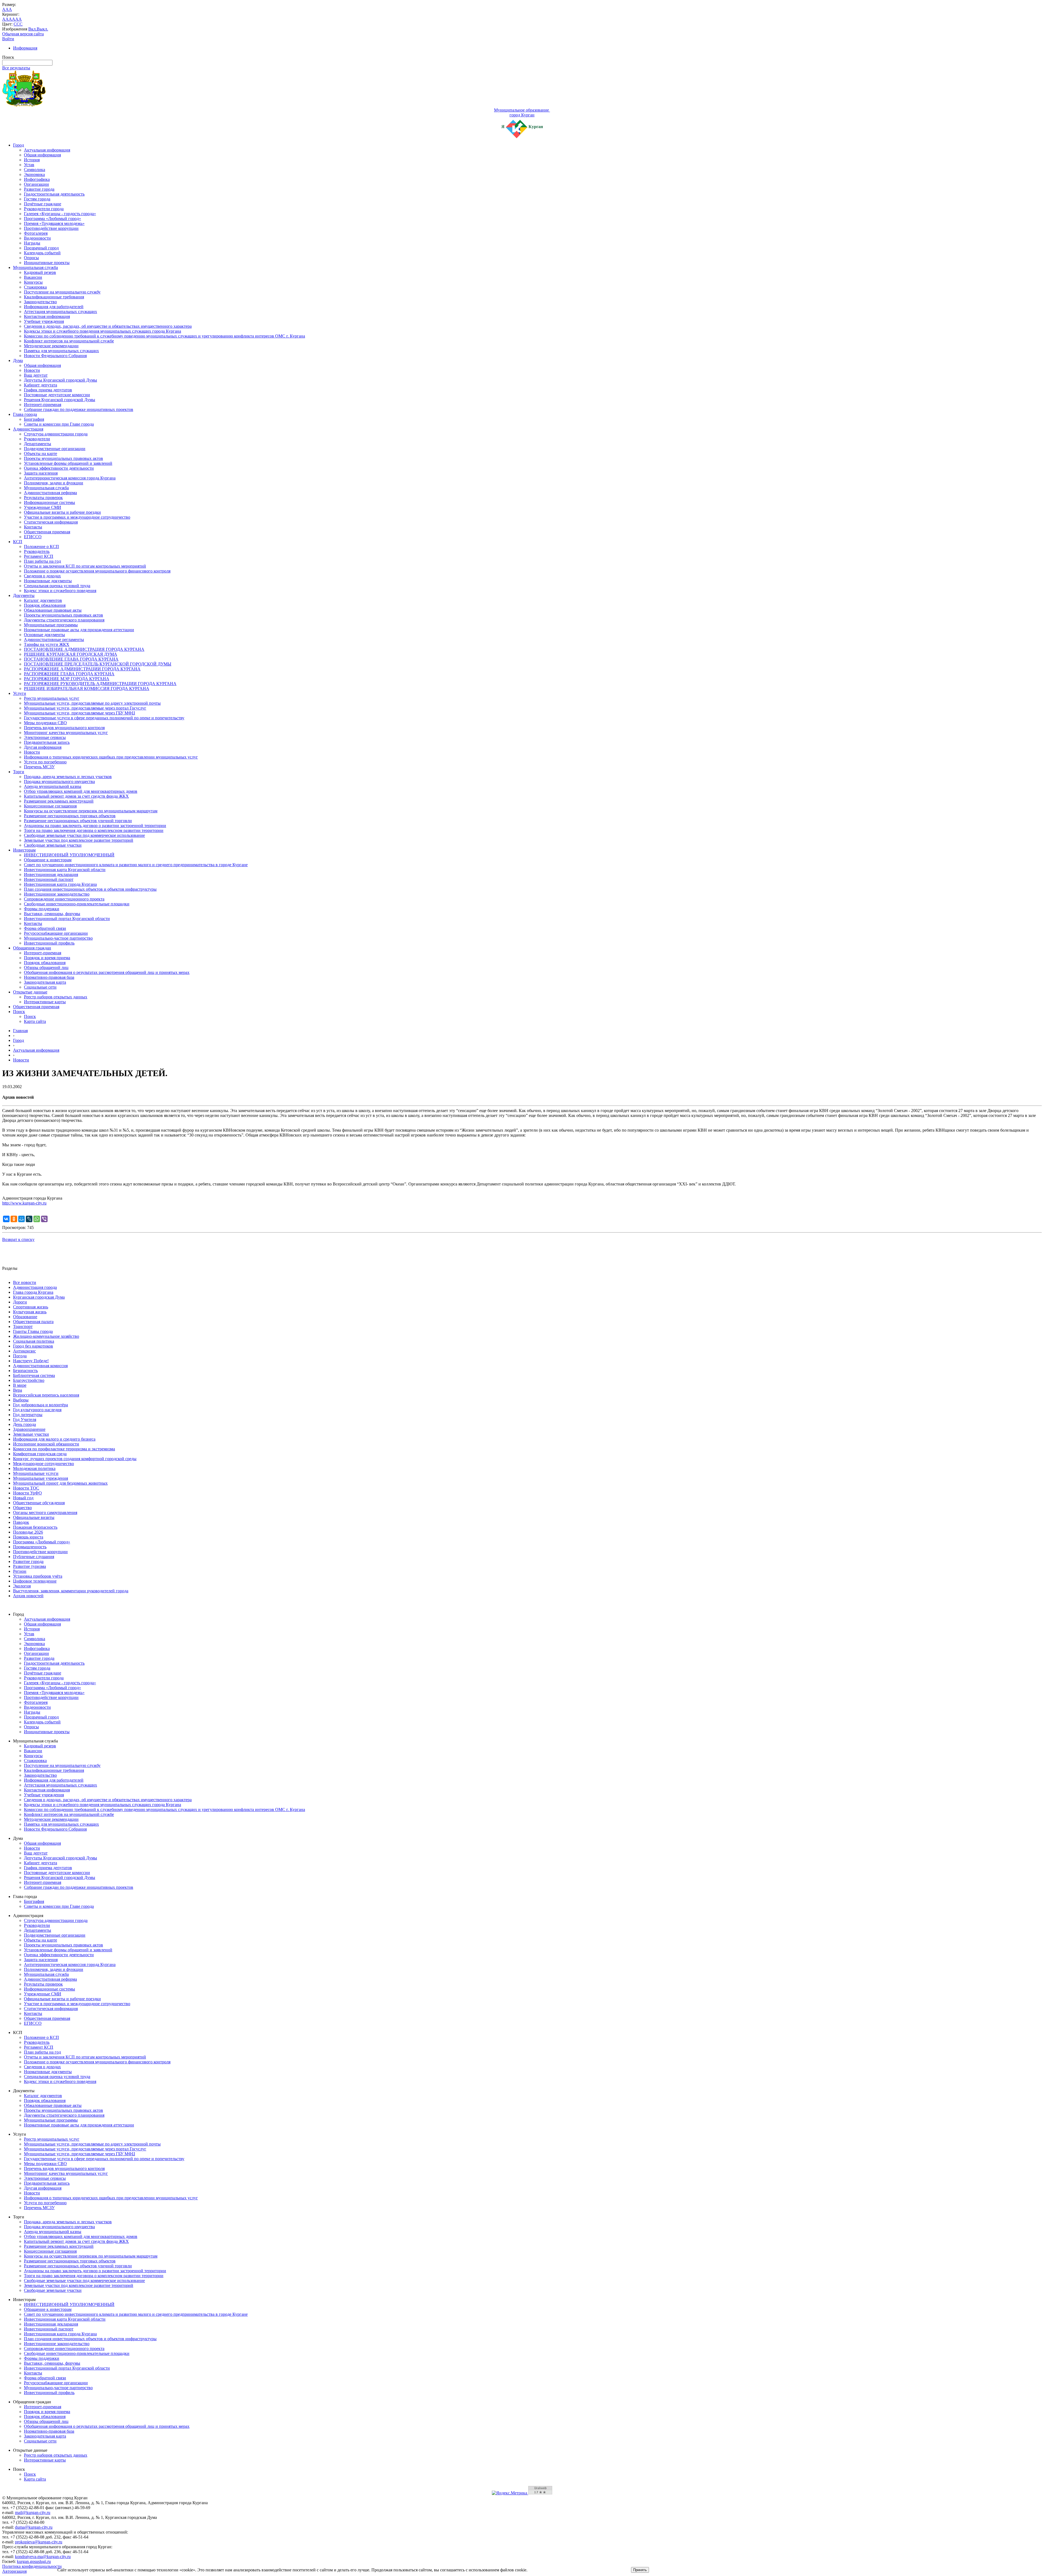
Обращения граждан (32, 948)
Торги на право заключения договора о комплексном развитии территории (94, 830)
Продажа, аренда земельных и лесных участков (68, 777)
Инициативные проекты (47, 263)
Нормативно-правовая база (49, 977)
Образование (25, 1317)
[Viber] (44, 1219)
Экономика (34, 174)
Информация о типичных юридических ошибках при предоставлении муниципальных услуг (111, 757)
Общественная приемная (47, 532)
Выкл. (42, 29)
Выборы (21, 1400)
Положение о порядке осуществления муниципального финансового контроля (97, 571)
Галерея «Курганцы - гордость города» (60, 214)
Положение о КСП (41, 547)
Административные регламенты (54, 640)
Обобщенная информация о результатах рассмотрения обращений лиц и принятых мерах (107, 972)
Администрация (28, 429)
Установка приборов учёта (38, 1576)
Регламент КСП (39, 556)
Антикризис (24, 1351)
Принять (640, 2570)
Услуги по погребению (45, 762)
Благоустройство (29, 1380)
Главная (20, 1031)
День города (24, 1424)
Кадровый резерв (40, 272)
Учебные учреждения (44, 321)
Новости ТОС (26, 1488)
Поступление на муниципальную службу (62, 292)
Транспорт (23, 1326)
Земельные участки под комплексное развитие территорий (79, 840)
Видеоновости (37, 238)
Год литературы (28, 1415)
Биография (34, 419)
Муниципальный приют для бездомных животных (60, 1483)
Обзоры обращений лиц (46, 967)
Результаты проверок (43, 498)
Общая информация (42, 155)
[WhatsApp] (37, 1219)
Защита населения (41, 473)
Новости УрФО (27, 1493)
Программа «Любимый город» (52, 219)
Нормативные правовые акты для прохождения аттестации (79, 630)
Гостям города (37, 199)
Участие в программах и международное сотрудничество (77, 517)
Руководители (37, 439)
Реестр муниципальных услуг (52, 698)
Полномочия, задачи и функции (54, 483)
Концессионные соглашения (50, 806)
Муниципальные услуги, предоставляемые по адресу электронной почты (92, 703)
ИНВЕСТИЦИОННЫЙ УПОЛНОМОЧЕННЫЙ (69, 855)
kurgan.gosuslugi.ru (34, 2561)
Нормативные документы (48, 581)
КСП (18, 542)
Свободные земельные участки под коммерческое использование (84, 835)
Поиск (19, 1012)
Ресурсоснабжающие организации (56, 933)
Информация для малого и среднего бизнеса (54, 1439)
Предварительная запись (47, 742)
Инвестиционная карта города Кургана (60, 884)
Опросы (31, 258)
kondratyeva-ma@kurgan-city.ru (43, 2557)
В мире (20, 1385)
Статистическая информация (51, 522)
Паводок (21, 1522)
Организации (36, 184)
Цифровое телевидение (35, 1581)
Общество (22, 1508)
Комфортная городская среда (40, 1454)
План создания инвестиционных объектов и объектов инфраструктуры (90, 889)
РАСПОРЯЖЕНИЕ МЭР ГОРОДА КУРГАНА (67, 679)
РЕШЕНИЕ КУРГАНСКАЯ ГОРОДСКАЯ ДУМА (71, 654)
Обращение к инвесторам (48, 860)
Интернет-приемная (43, 405)
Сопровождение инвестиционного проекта (64, 899)
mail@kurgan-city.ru (33, 2512)
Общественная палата (33, 1322)
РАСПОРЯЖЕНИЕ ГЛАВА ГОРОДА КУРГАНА (69, 674)
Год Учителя (25, 1419)
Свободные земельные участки (53, 845)
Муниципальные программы (51, 625)
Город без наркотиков (33, 1346)
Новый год (23, 1498)
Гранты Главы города (33, 1331)
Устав (29, 165)
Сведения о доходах (42, 576)
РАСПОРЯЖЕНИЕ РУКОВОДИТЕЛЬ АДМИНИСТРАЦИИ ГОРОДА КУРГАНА (100, 684)
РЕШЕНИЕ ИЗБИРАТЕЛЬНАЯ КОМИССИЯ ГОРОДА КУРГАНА (87, 688)
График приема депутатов (48, 390)
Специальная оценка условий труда (57, 586)
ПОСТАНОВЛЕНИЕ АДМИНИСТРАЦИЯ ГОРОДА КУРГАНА (84, 649)
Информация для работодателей (54, 307)
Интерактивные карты (45, 1002)
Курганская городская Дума (39, 1297)
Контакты (33, 527)
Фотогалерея (36, 233)
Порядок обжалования (45, 605)
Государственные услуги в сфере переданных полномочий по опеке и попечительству (104, 718)
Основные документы (44, 635)
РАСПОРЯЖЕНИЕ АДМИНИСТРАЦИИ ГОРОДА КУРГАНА (82, 669)
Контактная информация (47, 316)
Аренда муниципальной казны (53, 786)
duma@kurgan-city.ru (34, 2527)
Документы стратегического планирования (64, 620)
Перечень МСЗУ (39, 767)
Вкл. (32, 29)
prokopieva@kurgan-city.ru (39, 2542)
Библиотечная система (34, 1375)
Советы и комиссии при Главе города (59, 424)
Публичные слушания (34, 1557)
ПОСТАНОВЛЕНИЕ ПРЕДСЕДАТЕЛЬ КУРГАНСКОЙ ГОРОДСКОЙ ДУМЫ (98, 664)
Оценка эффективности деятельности (59, 468)
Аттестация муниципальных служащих (60, 312)
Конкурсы (33, 282)
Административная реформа (50, 493)
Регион (20, 1571)
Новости (32, 370)
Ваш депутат (36, 375)
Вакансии (33, 277)
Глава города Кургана (33, 1292)
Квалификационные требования (54, 297)
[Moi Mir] (21, 1219)
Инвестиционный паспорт (49, 879)
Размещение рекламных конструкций (59, 801)
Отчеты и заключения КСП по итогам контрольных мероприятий (85, 566)
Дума (18, 360)
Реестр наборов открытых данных (56, 997)
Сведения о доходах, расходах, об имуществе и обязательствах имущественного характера (108, 326)
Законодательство (40, 302)
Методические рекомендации (51, 346)
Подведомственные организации (55, 449)
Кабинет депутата (41, 385)
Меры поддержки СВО (45, 723)
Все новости (25, 1282)
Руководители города (44, 209)
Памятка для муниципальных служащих (61, 351)
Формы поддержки (42, 909)
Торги (19, 772)
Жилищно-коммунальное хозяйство (46, 1336)
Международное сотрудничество (43, 1464)
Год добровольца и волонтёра (41, 1405)
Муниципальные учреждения (41, 1478)
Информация (25, 48)
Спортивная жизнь (31, 1307)
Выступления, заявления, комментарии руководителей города (71, 1591)
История (32, 160)
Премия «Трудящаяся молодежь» (54, 223)
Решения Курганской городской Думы (60, 400)
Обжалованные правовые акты (53, 610)
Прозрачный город (41, 248)
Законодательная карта (45, 982)
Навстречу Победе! (31, 1361)
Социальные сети (40, 987)
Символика (35, 170)
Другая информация (43, 747)
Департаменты (38, 444)
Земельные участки (31, 1434)
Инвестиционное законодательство (57, 894)
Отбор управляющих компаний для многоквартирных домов (81, 791)
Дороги (20, 1302)
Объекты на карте (41, 453)
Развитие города (39, 189)
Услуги (20, 693)
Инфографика (37, 179)
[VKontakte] (6, 1219)
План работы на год (42, 561)
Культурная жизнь (30, 1312)
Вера (18, 1390)
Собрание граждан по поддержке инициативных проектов (79, 409)
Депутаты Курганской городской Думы (60, 380)
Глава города (25, 414)
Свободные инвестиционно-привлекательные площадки (77, 904)
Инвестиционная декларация (51, 874)
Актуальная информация (47, 150)
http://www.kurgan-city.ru (24, 1203)
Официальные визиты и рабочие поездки (62, 512)
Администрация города (35, 1287)
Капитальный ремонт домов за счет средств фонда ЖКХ (76, 796)
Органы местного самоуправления (45, 1513)
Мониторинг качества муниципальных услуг (66, 733)
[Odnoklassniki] (14, 1219)
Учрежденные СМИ (43, 507)
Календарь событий (42, 253)
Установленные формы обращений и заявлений (68, 463)
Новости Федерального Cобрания (55, 356)
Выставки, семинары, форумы (52, 914)
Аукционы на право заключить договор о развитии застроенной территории (95, 826)
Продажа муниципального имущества (59, 781)
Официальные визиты (34, 1517)
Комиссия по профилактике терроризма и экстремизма (64, 1449)
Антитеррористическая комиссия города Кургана (70, 478)
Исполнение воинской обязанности (46, 1444)
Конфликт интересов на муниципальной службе (69, 341)
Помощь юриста (28, 1537)
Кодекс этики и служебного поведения (60, 591)
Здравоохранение (29, 1429)
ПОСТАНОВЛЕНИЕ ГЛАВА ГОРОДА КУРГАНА (71, 659)
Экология (22, 1586)
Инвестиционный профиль (49, 943)
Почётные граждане (43, 204)
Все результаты (16, 68)
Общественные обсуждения (39, 1503)
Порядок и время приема (47, 958)
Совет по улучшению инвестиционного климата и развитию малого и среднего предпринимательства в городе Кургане (136, 865)
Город (18, 145)
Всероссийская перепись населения (46, 1395)
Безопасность (25, 1371)
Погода (20, 1356)
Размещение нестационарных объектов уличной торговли (78, 821)
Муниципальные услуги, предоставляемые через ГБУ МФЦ (80, 713)
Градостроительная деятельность (54, 194)
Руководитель (37, 551)
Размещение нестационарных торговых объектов (70, 816)
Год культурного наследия (37, 1410)
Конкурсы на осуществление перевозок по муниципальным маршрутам (91, 811)
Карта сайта (35, 1021)
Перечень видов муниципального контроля (64, 728)
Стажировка (35, 287)
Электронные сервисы (45, 737)
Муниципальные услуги (36, 1473)
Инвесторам (24, 850)
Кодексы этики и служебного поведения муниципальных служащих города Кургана (102, 331)
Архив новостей (28, 1596)
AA (5, 19)
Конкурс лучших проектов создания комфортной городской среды (75, 1459)
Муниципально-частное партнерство (58, 938)
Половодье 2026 (28, 1532)
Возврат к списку (18, 1239)
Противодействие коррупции (51, 228)
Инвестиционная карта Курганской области (65, 870)
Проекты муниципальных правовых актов (63, 458)
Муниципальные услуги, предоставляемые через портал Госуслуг (85, 708)
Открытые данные (30, 992)
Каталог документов (43, 600)
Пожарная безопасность (35, 1527)
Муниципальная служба (35, 267)
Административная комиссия (40, 1366)
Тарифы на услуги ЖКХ (47, 644)
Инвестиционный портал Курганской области (67, 919)
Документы (24, 595)
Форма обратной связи (45, 928)
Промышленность (30, 1547)
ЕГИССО (33, 537)
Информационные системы (49, 502)
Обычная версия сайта (23, 34)
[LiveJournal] (29, 1219)
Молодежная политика (34, 1468)
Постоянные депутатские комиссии (57, 395)
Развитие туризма (29, 1566)
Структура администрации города (56, 434)
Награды (32, 243)
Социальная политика (34, 1341)
